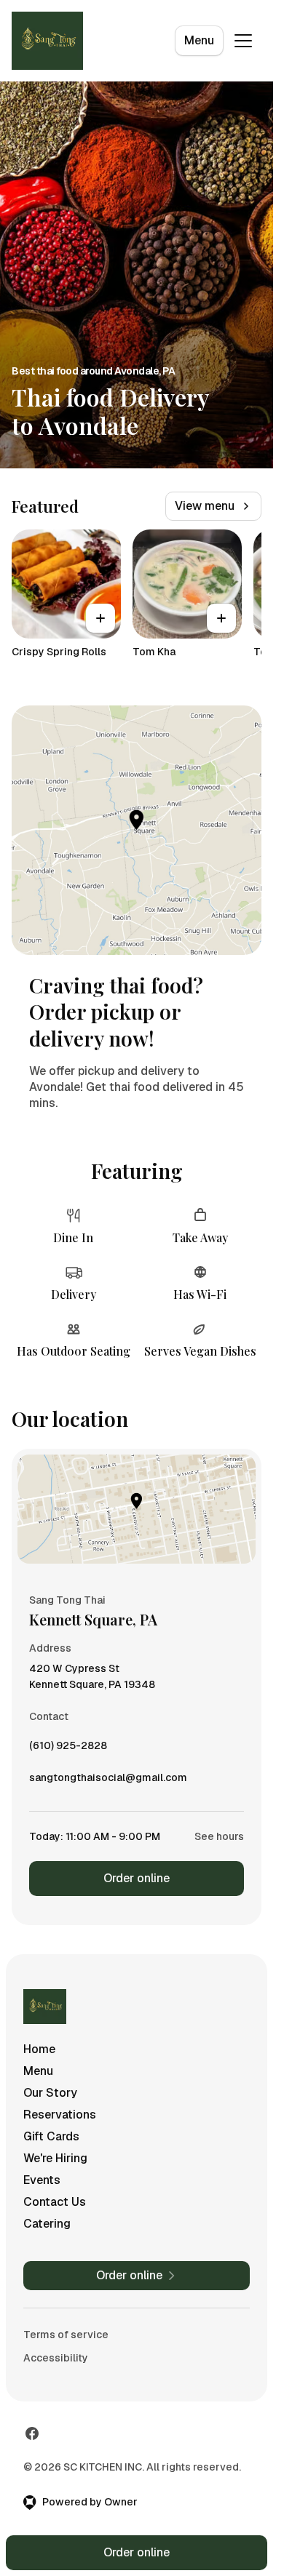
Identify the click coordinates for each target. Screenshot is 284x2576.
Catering (47, 2224)
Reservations (60, 2115)
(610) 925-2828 (68, 1749)
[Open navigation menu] (243, 41)
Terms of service (66, 2335)
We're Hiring (55, 2158)
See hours (219, 1836)
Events (42, 2180)
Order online (137, 1878)
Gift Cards (51, 2136)
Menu (199, 40)
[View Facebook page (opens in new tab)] (32, 2433)
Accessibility (56, 2358)
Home (39, 2049)
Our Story (50, 2093)
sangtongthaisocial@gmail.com (108, 1781)
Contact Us (55, 2202)
